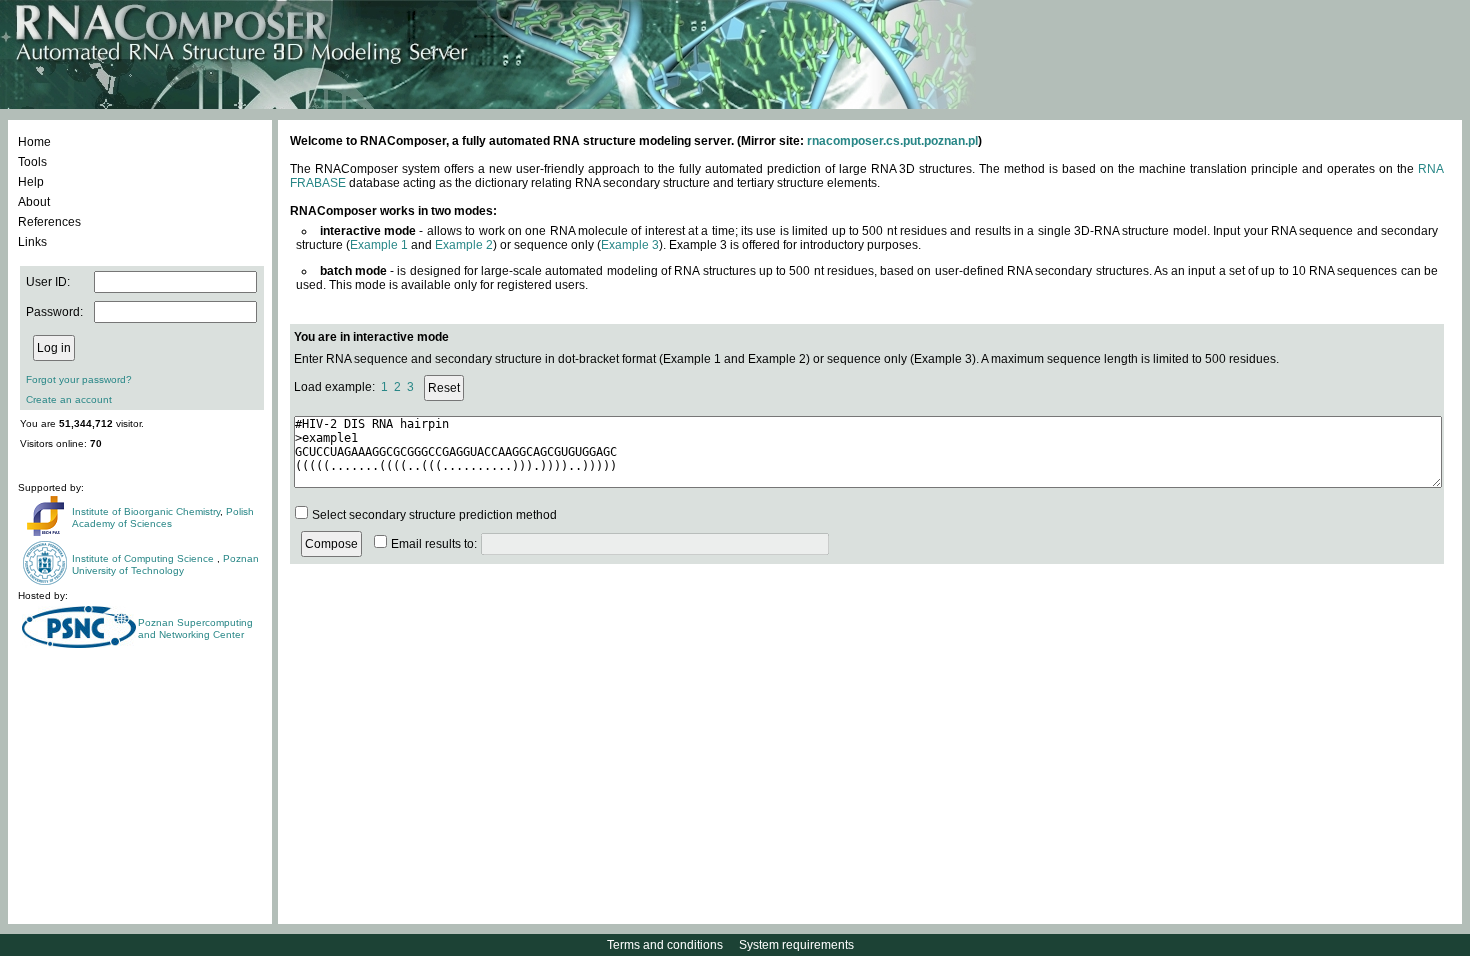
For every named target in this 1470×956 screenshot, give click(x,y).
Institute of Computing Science (144, 558)
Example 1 (379, 245)
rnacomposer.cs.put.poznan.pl (892, 141)
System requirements (796, 945)
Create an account (69, 399)
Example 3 (630, 245)
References (49, 222)
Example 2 (464, 245)
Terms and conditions (665, 945)
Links (32, 242)
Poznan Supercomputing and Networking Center (195, 628)
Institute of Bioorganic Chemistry (146, 511)
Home (34, 142)
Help (31, 182)
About (34, 202)
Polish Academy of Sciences (163, 517)
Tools (32, 162)
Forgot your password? (79, 379)
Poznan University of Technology (165, 564)
